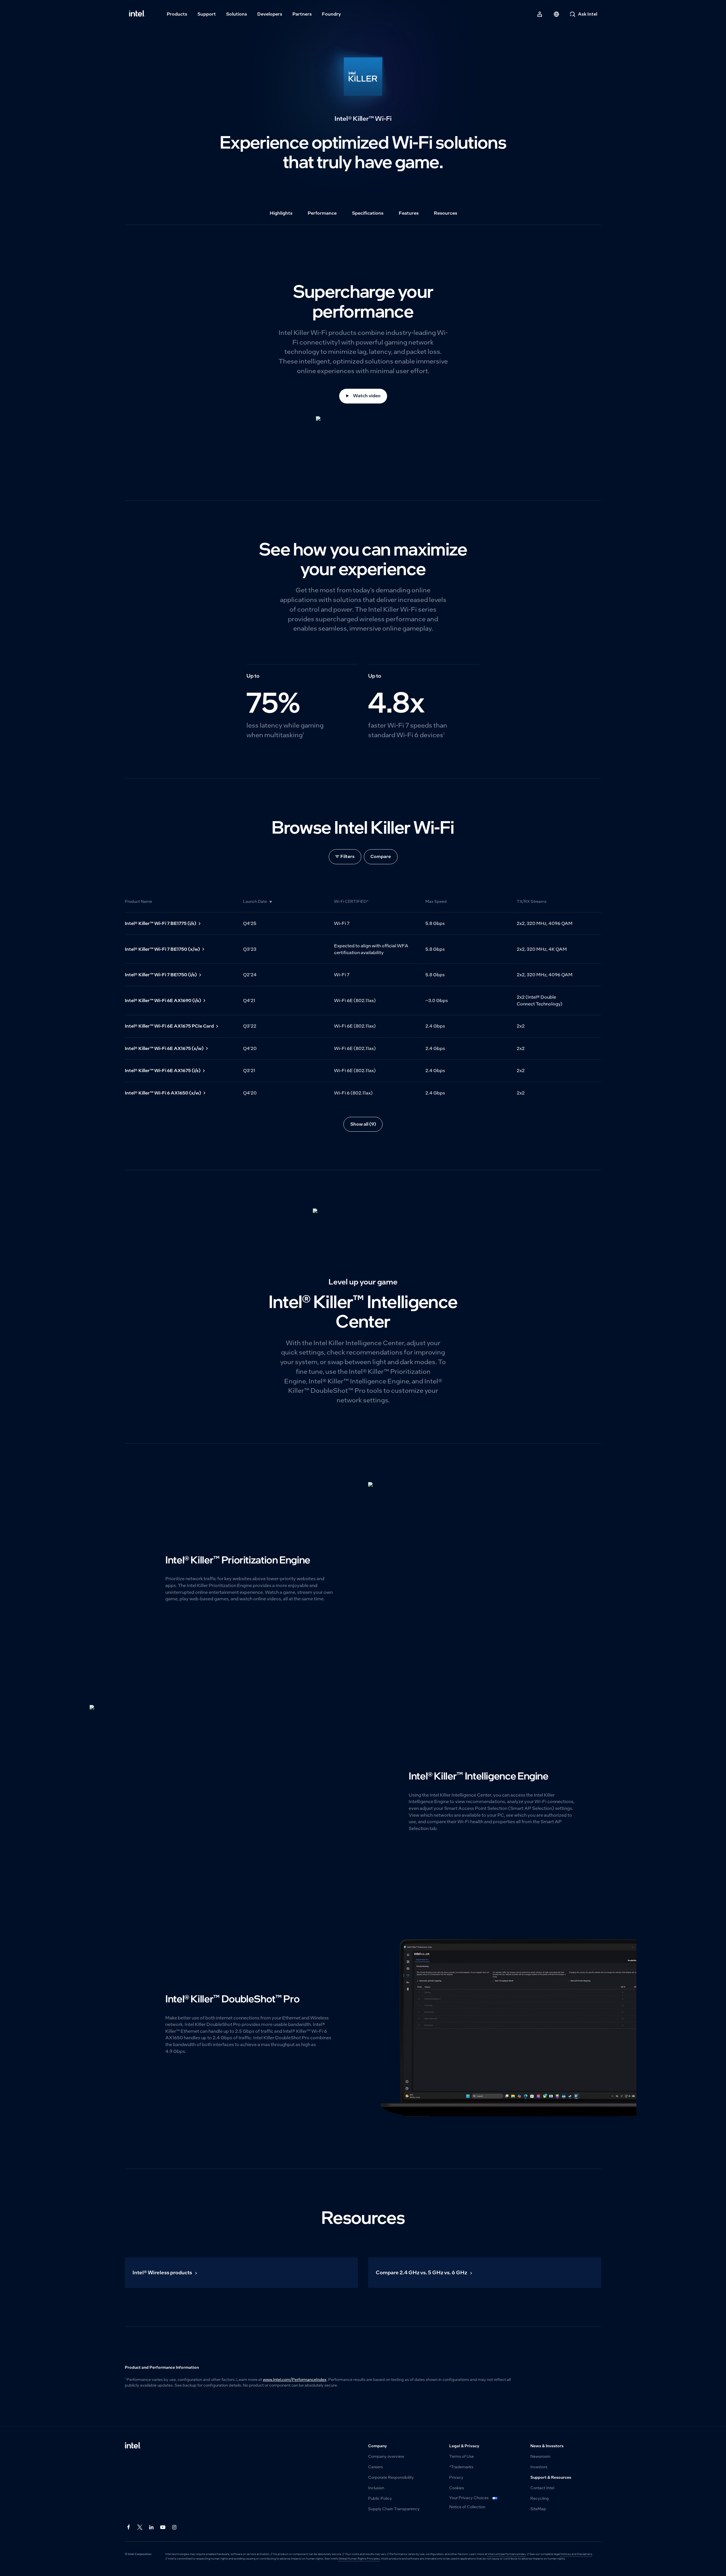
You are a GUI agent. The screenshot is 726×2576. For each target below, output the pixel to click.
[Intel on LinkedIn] (152, 2527)
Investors (539, 2467)
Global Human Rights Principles (359, 2559)
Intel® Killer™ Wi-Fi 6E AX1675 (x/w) (164, 1048)
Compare (381, 856)
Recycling (540, 2498)
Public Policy (380, 2498)
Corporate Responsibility (391, 2477)
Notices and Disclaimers (576, 2554)
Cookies (457, 2488)
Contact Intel (542, 2488)
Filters (347, 856)
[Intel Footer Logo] (133, 2446)
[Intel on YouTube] (163, 2527)
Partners (302, 14)
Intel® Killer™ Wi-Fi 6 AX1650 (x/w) (163, 1093)
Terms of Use (462, 2456)
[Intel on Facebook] (129, 2527)
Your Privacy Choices (469, 2498)
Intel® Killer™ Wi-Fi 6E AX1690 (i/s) (163, 1000)
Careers (375, 2467)
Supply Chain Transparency (394, 2509)
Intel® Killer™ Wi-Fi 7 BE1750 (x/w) (162, 949)
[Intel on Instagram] (175, 2527)
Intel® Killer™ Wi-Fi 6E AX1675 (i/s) (163, 1071)
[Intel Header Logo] (137, 14)
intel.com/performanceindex (507, 2554)
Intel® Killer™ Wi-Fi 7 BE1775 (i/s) (161, 923)
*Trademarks (461, 2467)
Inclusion (376, 2488)
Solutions (237, 14)
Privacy (456, 2477)
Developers (270, 14)
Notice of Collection (467, 2507)
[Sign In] (540, 14)
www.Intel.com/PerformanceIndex (295, 2380)
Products (177, 14)
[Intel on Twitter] (140, 2527)
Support (207, 14)
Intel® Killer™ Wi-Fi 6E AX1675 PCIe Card (169, 1026)
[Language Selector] (556, 14)
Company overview (386, 2456)
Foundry (331, 14)
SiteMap (538, 2509)
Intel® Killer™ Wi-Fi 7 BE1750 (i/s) (161, 975)
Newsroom (540, 2456)
